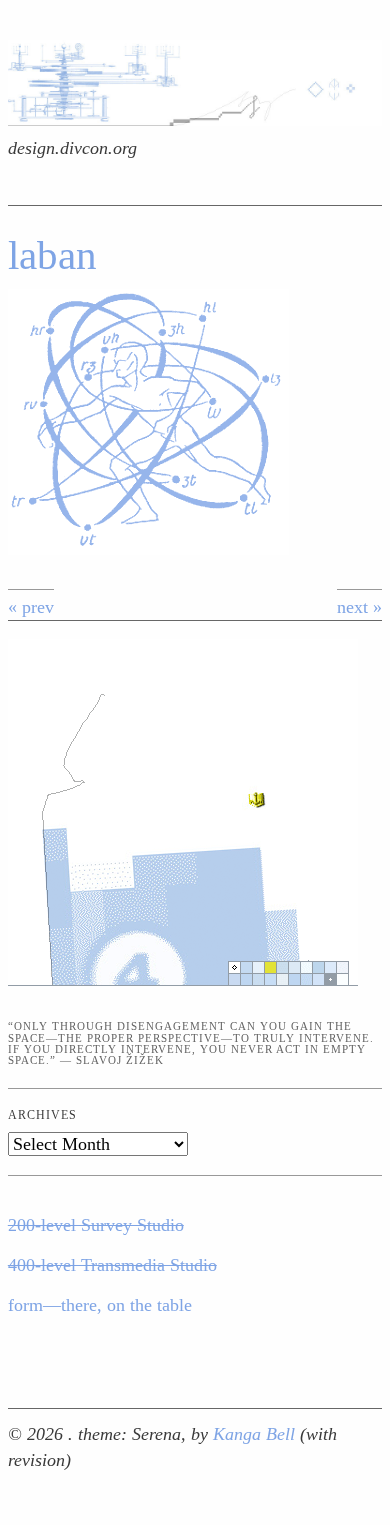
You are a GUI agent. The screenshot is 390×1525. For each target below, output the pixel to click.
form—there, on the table (100, 1305)
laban (52, 255)
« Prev (31, 607)
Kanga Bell (256, 1434)
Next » (359, 607)
